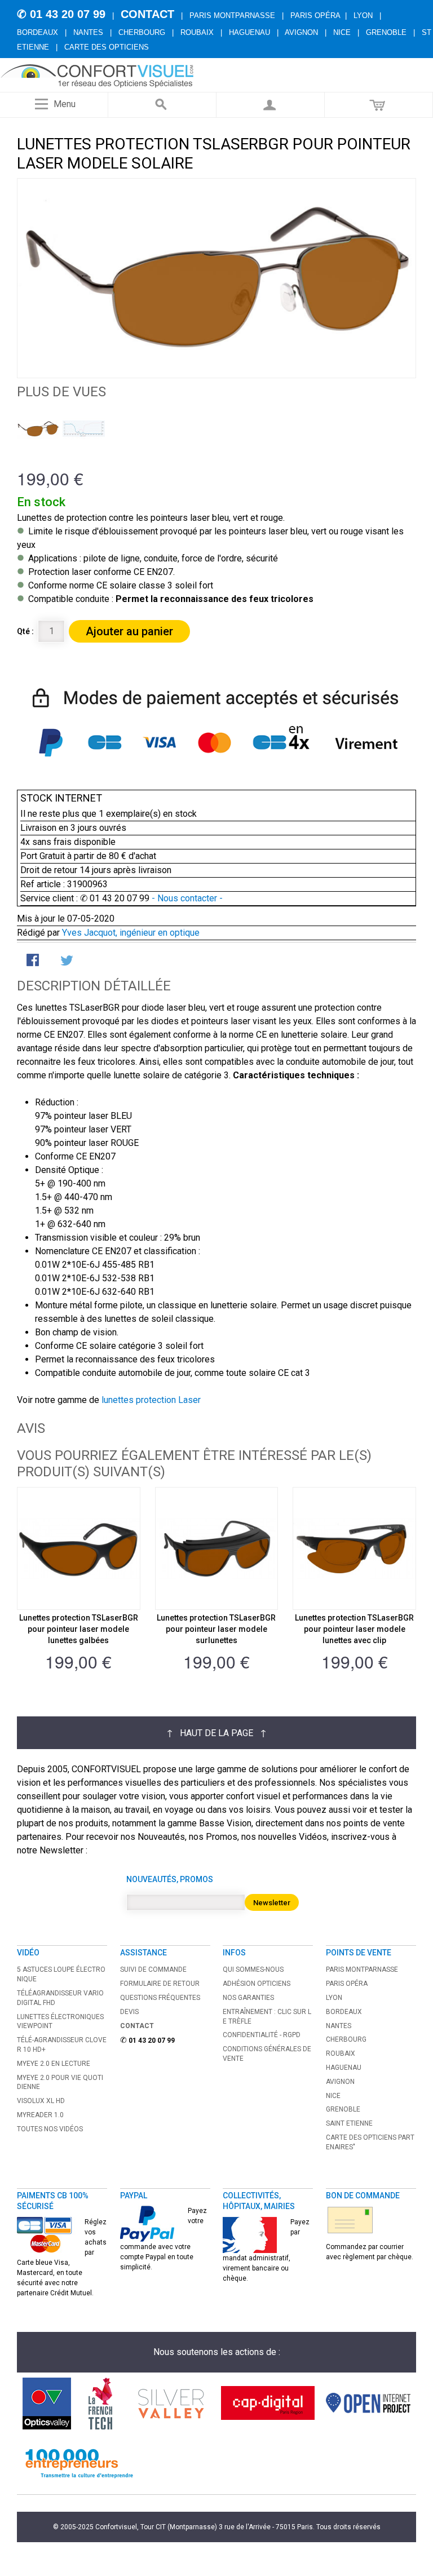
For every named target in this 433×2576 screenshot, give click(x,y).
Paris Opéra (315, 16)
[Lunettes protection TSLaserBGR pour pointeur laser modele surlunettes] (217, 1549)
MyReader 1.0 (40, 2115)
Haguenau (249, 32)
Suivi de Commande (153, 1969)
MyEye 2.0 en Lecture (54, 2064)
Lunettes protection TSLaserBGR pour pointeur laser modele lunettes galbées (79, 1629)
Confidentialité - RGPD (262, 2035)
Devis (129, 2012)
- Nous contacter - (186, 898)
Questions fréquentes (160, 1998)
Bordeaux (37, 32)
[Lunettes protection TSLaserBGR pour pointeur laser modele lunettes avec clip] (354, 1549)
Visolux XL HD (41, 2101)
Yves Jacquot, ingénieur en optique (131, 933)
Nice (342, 32)
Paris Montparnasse (232, 16)
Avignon (301, 32)
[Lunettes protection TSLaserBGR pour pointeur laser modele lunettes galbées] (79, 1549)
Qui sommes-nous (253, 1969)
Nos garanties (248, 1998)
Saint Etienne (349, 2123)
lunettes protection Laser (151, 1400)
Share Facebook (34, 961)
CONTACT (147, 14)
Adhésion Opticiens (257, 1984)
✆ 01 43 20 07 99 (61, 14)
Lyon (363, 16)
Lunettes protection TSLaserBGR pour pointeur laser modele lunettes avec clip (354, 1629)
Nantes (88, 32)
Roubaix (197, 32)
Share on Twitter (68, 961)
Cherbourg (142, 32)
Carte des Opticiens (107, 47)
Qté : (25, 631)
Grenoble (386, 32)
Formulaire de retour (160, 1984)
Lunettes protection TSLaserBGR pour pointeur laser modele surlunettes (216, 1629)
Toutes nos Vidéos (50, 2129)
